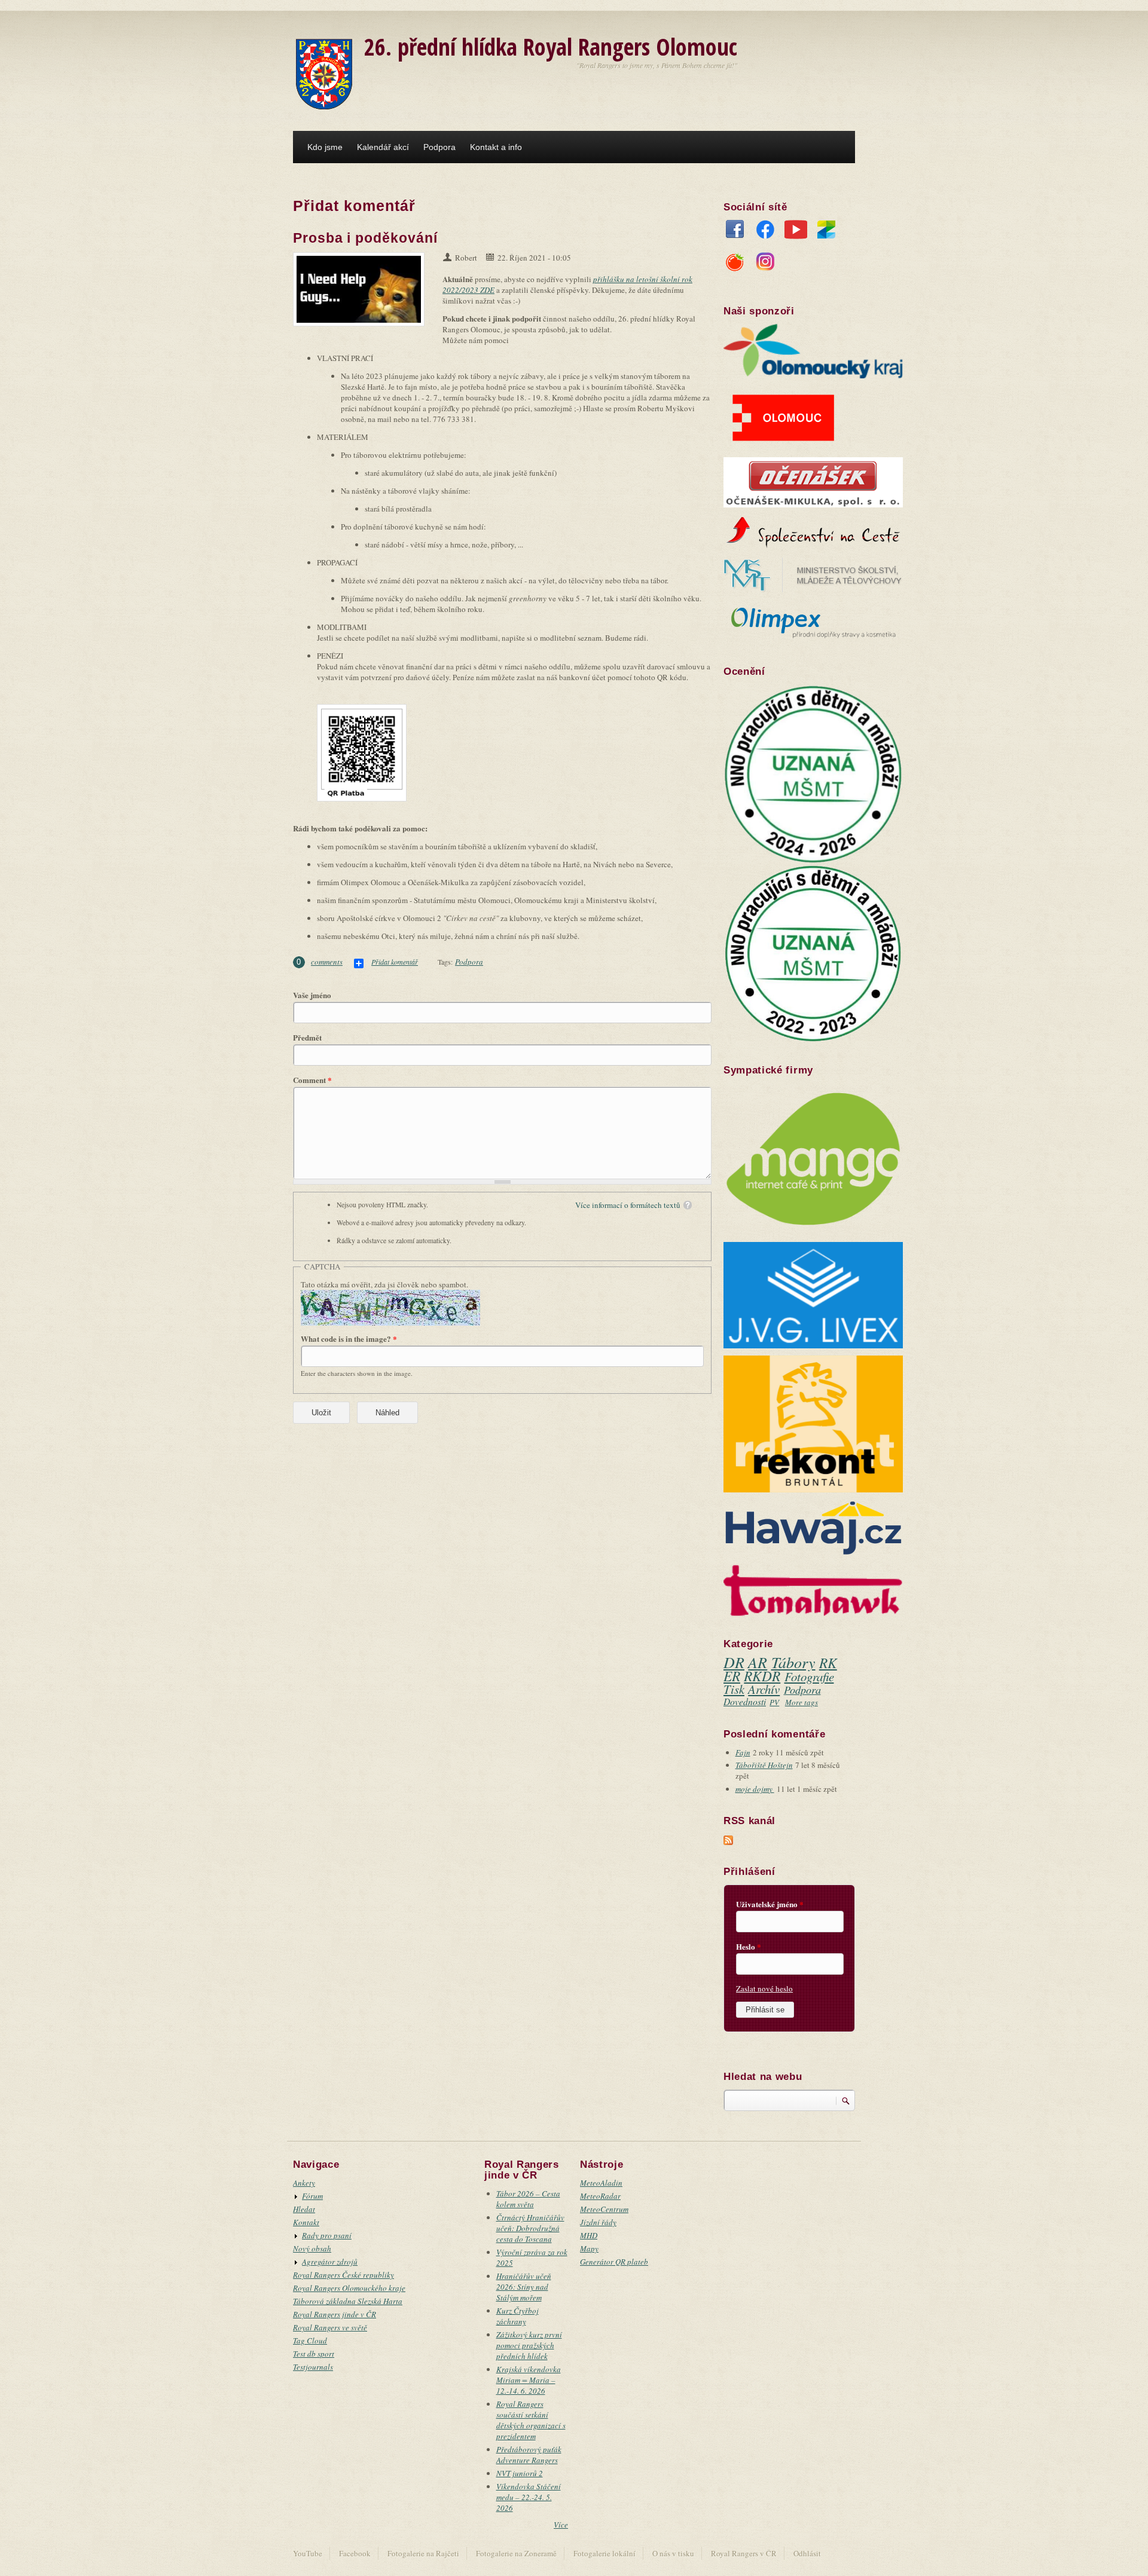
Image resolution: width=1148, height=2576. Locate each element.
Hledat (304, 2209)
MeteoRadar (600, 2196)
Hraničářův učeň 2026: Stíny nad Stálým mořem (524, 2287)
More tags (802, 1702)
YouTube (796, 232)
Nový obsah (312, 2248)
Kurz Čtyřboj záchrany (517, 2316)
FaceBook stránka (735, 232)
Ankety (304, 2183)
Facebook (355, 2553)
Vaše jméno (312, 995)
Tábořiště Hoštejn (764, 1765)
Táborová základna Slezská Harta (348, 2301)
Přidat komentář (395, 962)
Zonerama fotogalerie (826, 232)
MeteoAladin (601, 2183)
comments (327, 962)
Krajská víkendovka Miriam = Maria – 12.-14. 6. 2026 (529, 2380)
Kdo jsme (325, 147)
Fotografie (809, 1676)
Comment (312, 1080)
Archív (764, 1689)
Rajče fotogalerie (735, 265)
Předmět (307, 1038)
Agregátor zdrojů (330, 2262)
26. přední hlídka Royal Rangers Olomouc (551, 46)
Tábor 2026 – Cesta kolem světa (528, 2199)
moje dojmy (755, 1789)
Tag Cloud (310, 2341)
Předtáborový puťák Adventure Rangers (529, 2455)
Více (561, 2525)
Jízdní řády (598, 2222)
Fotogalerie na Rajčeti (423, 2553)
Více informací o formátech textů (628, 1205)
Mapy (589, 2248)
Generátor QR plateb (614, 2262)
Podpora (439, 147)
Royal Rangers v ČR (744, 2553)
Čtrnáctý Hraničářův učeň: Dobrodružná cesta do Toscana (530, 2228)
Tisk (734, 1689)
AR (758, 1662)
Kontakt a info (496, 147)
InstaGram (765, 265)
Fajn (743, 1752)
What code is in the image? (349, 1339)
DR (734, 1662)
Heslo (749, 1947)
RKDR (762, 1676)
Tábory (793, 1662)
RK (828, 1662)
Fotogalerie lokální (604, 2553)
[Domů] (324, 73)
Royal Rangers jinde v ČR (335, 2314)
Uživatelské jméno (770, 1904)
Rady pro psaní (327, 2235)
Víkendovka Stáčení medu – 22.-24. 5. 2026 (529, 2497)
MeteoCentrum (604, 2209)
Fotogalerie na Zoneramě (516, 2553)
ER (732, 1676)
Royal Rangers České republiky (344, 2275)
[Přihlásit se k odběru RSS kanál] (728, 1839)
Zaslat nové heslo (764, 1988)
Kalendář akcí (383, 147)
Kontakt (306, 2222)
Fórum (312, 2196)
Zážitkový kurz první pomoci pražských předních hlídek (529, 2345)
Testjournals (313, 2367)
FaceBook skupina (765, 232)
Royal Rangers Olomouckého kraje (349, 2288)
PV (774, 1702)
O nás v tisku (673, 2553)
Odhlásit (807, 2553)
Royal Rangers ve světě (330, 2327)
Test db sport (314, 2354)
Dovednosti (745, 1701)
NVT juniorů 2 (520, 2473)
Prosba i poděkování (365, 238)
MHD (589, 2235)
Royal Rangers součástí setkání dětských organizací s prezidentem (531, 2420)
